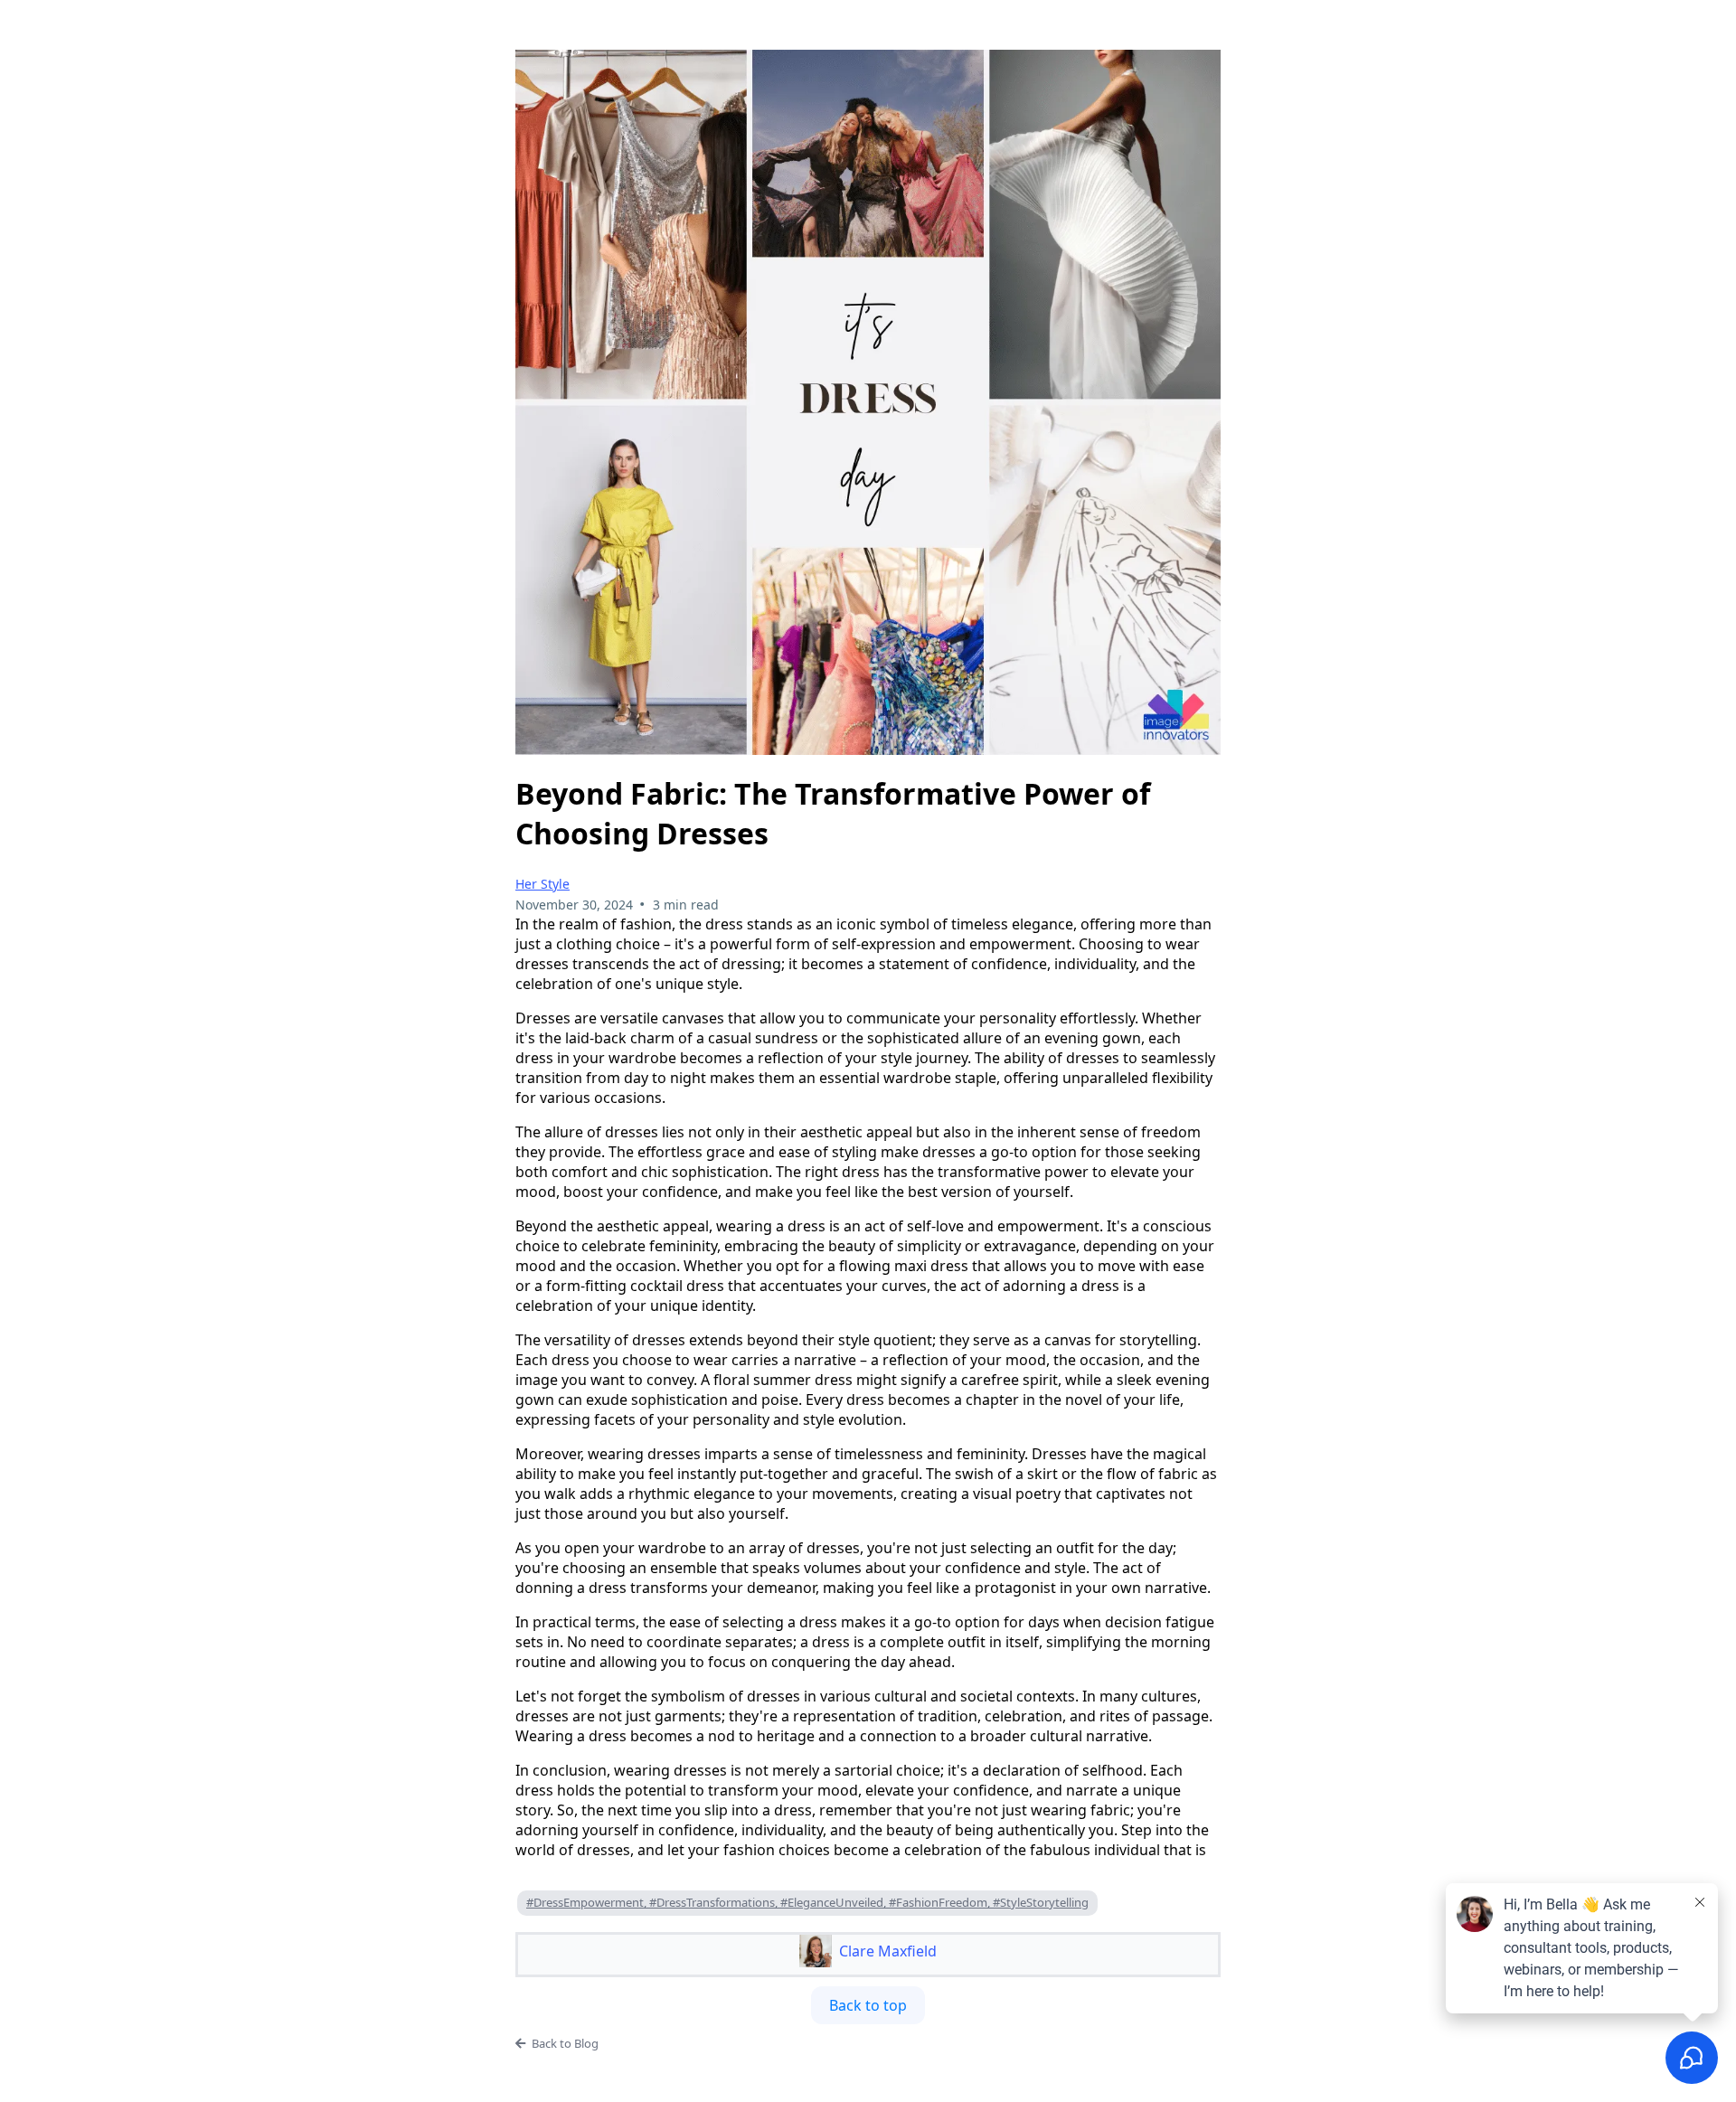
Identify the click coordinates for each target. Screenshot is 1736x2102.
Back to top (868, 2005)
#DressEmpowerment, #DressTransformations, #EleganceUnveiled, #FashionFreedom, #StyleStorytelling (807, 1902)
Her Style (542, 884)
